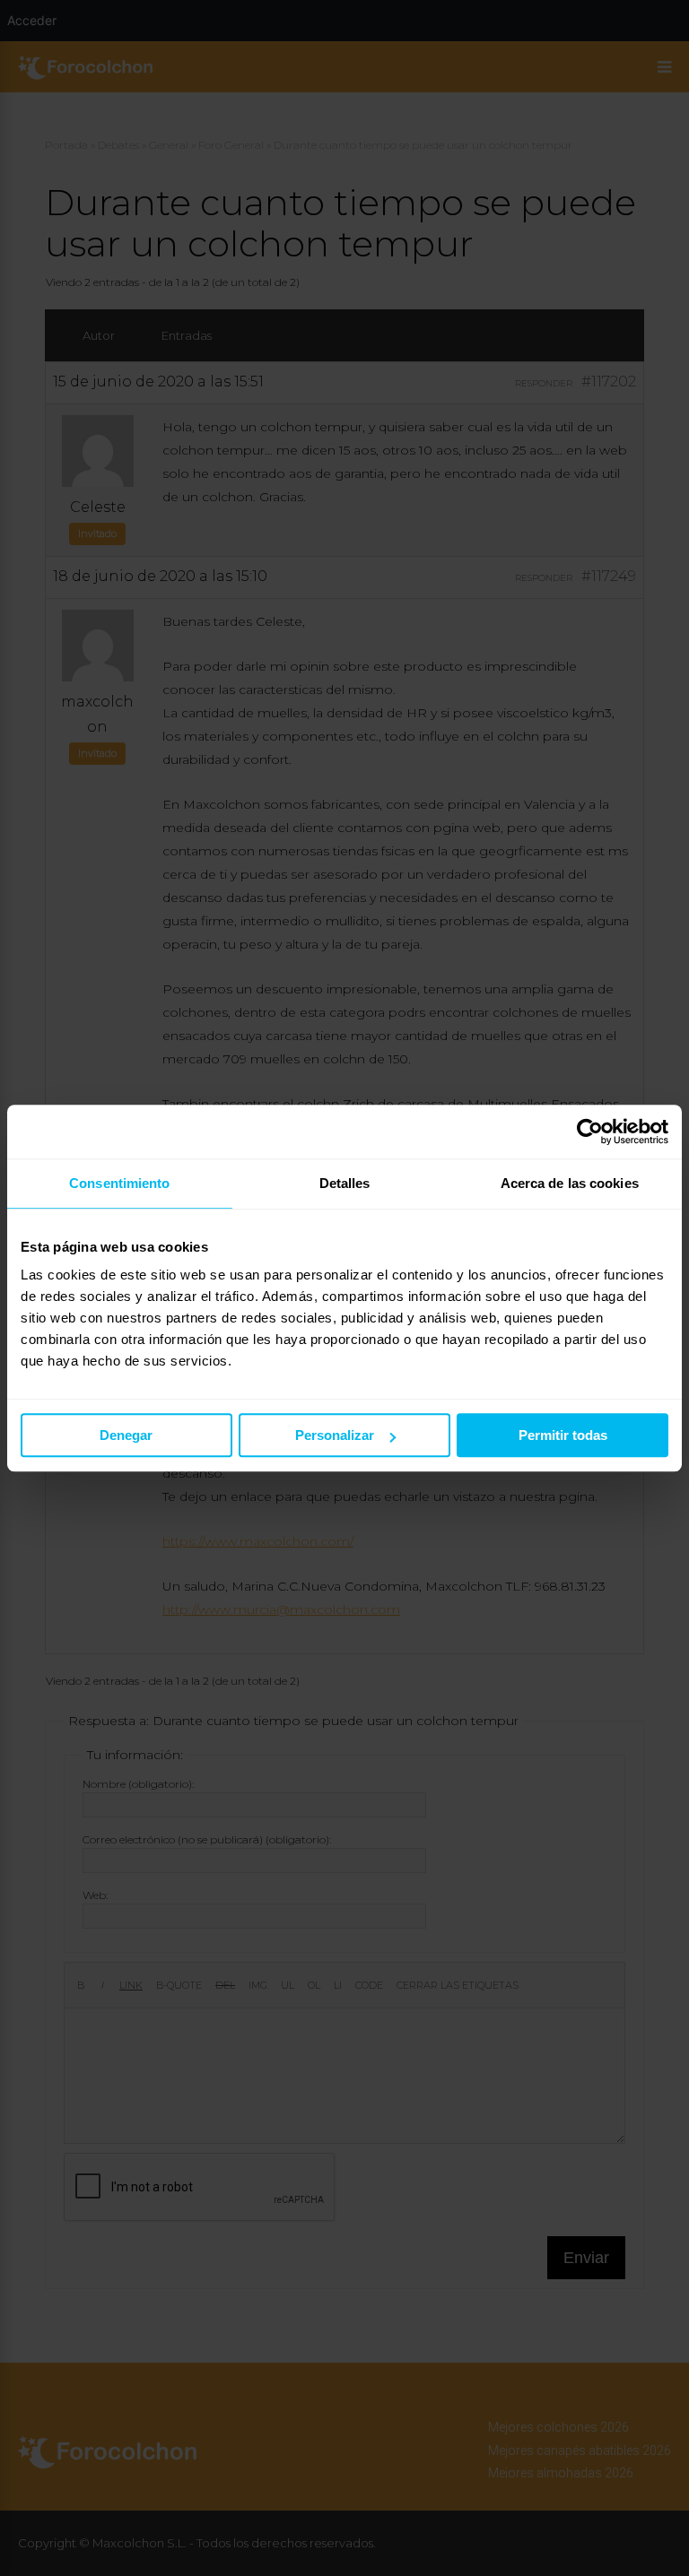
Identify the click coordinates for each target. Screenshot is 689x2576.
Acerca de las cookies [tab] (570, 1183)
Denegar (126, 1435)
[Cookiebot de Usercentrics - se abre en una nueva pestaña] (590, 1132)
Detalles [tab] (345, 1183)
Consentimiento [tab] (119, 1183)
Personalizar (335, 1435)
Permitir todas (563, 1435)
